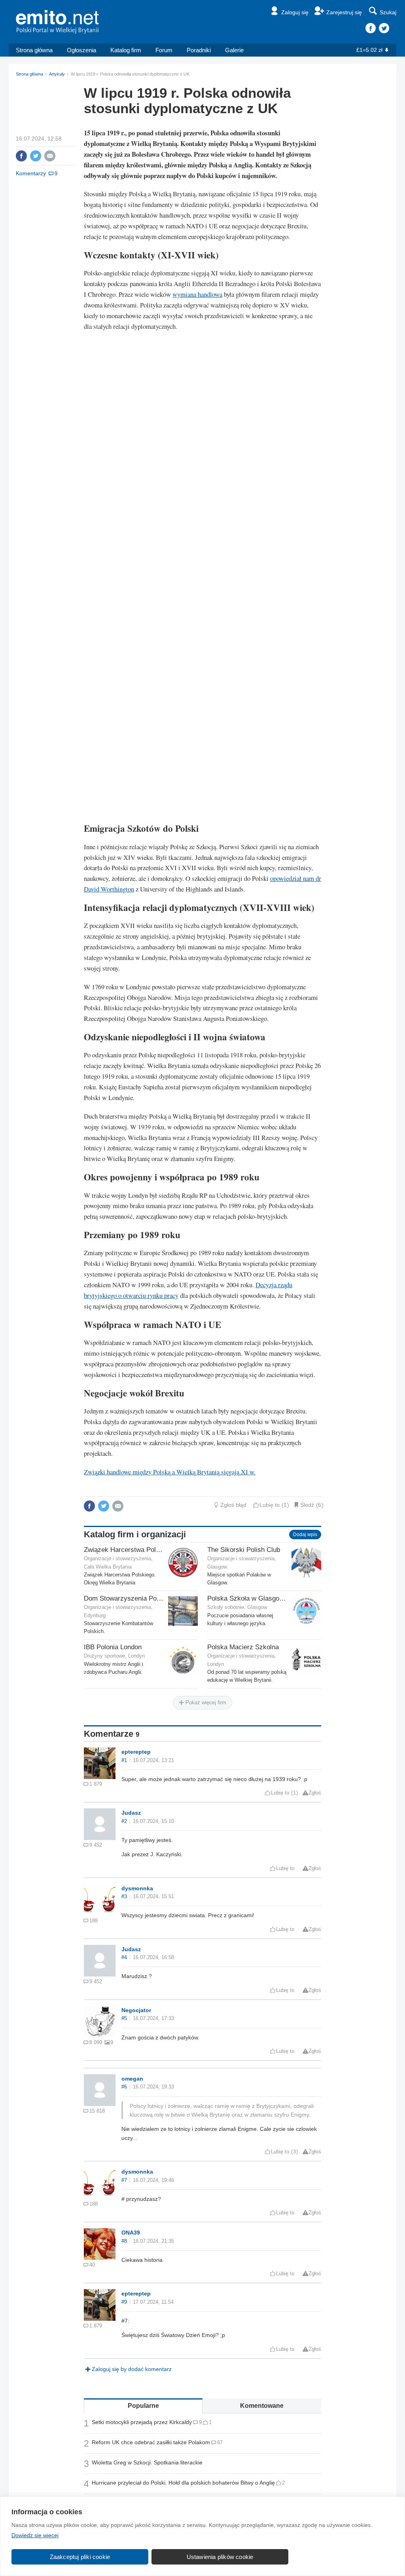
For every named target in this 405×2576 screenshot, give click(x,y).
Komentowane (262, 2406)
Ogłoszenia (81, 50)
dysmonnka (137, 1888)
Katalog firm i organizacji (135, 1534)
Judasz (131, 1813)
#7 (124, 2180)
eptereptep (136, 1752)
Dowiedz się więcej (35, 2535)
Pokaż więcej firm (205, 1702)
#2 (124, 1821)
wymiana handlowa (197, 294)
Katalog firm (126, 50)
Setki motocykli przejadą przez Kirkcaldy (142, 2422)
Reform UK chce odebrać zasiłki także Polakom (151, 2442)
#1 (124, 1760)
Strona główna (34, 50)
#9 (124, 2302)
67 (220, 2442)
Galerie (234, 50)
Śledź (307, 1505)
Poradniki (199, 50)
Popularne (143, 2406)
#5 (124, 2018)
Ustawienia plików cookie (220, 2557)
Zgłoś (315, 1793)
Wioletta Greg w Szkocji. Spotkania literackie (147, 2462)
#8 (124, 2241)
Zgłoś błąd (233, 1505)
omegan (132, 2079)
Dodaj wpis (305, 1535)
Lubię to (270, 1505)
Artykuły (57, 74)
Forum (164, 50)
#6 (124, 2087)
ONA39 (131, 2233)
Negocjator (136, 2010)
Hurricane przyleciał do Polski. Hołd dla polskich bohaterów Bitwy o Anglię (183, 2483)
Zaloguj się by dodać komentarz (132, 2369)
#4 (124, 1958)
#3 (124, 1897)
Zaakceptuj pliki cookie (80, 2557)
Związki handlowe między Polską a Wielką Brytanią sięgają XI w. (170, 1472)
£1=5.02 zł (369, 50)
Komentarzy (31, 173)
